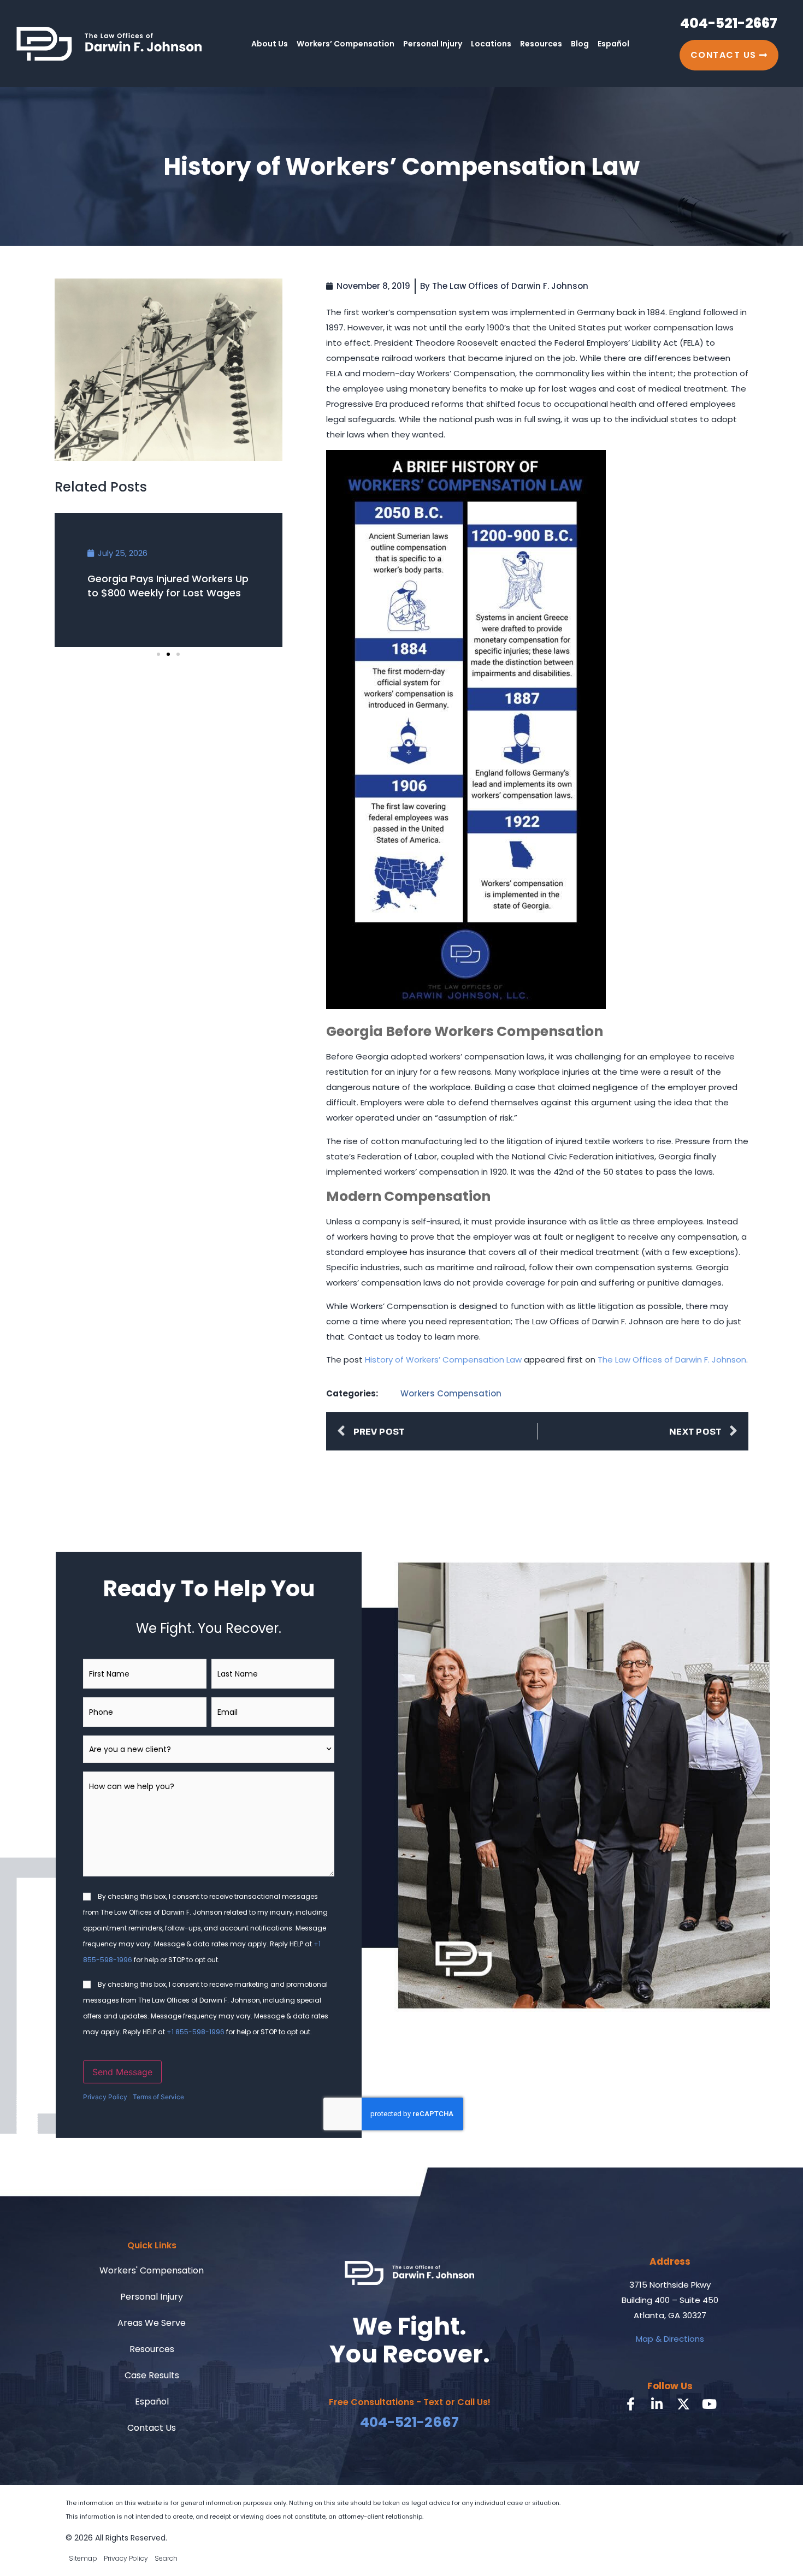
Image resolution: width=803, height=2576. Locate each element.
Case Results (152, 2375)
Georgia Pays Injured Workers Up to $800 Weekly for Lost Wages (168, 586)
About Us (270, 44)
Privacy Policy (105, 2097)
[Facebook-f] (631, 2404)
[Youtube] (710, 2404)
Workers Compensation (451, 1393)
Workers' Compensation (152, 2270)
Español (613, 44)
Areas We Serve (152, 2323)
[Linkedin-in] (657, 2404)
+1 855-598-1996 (196, 2032)
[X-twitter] (683, 2404)
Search (166, 2558)
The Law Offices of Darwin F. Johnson (672, 1360)
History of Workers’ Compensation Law (443, 1360)
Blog (580, 44)
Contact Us (152, 2428)
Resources (541, 44)
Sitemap (83, 2558)
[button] (158, 654)
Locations (491, 44)
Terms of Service (158, 2097)
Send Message (122, 2072)
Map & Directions (670, 2339)
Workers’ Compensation (346, 44)
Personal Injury (433, 44)
